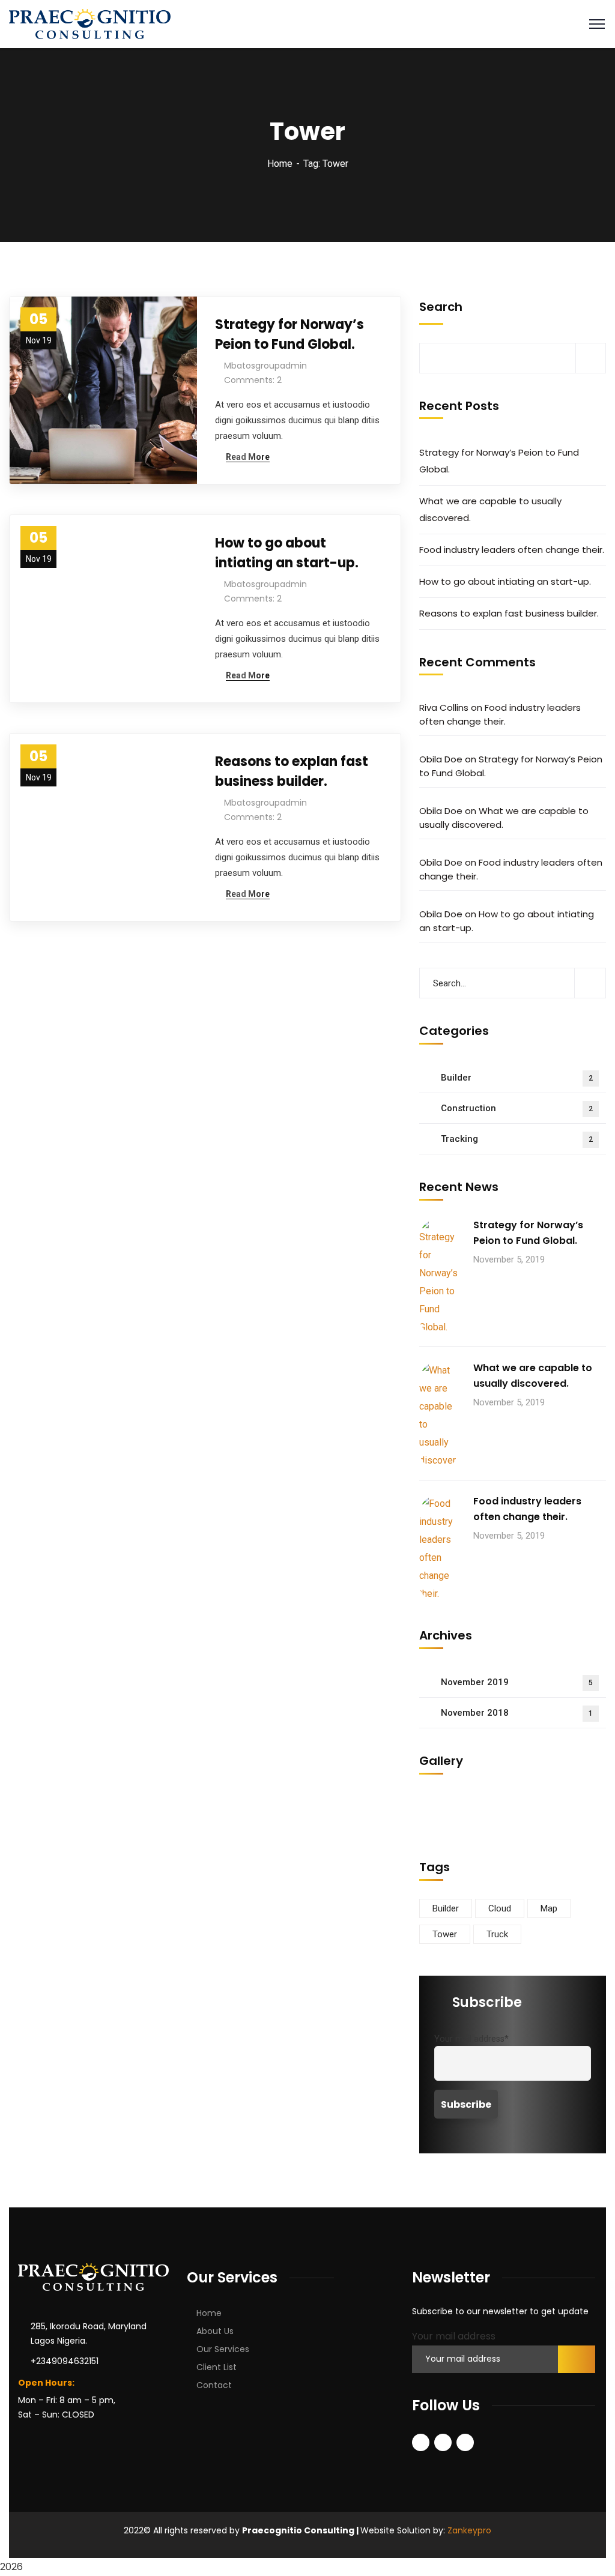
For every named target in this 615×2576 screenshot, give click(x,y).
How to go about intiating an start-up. (287, 553)
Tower (445, 1934)
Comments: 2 (253, 380)
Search (441, 307)
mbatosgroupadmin (265, 366)
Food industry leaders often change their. (512, 550)
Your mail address (454, 2336)
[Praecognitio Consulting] (90, 23)
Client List (217, 2367)
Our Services (223, 2349)
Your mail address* (471, 2039)
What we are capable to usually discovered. (490, 509)
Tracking (517, 1139)
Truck (497, 1934)
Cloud (500, 1908)
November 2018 (517, 1713)
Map (549, 1908)
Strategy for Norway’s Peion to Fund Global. (289, 334)
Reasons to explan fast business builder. (292, 771)
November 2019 (517, 1682)
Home (280, 164)
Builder (517, 1078)
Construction (517, 1108)
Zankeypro (469, 2530)
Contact (214, 2385)
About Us (215, 2331)
